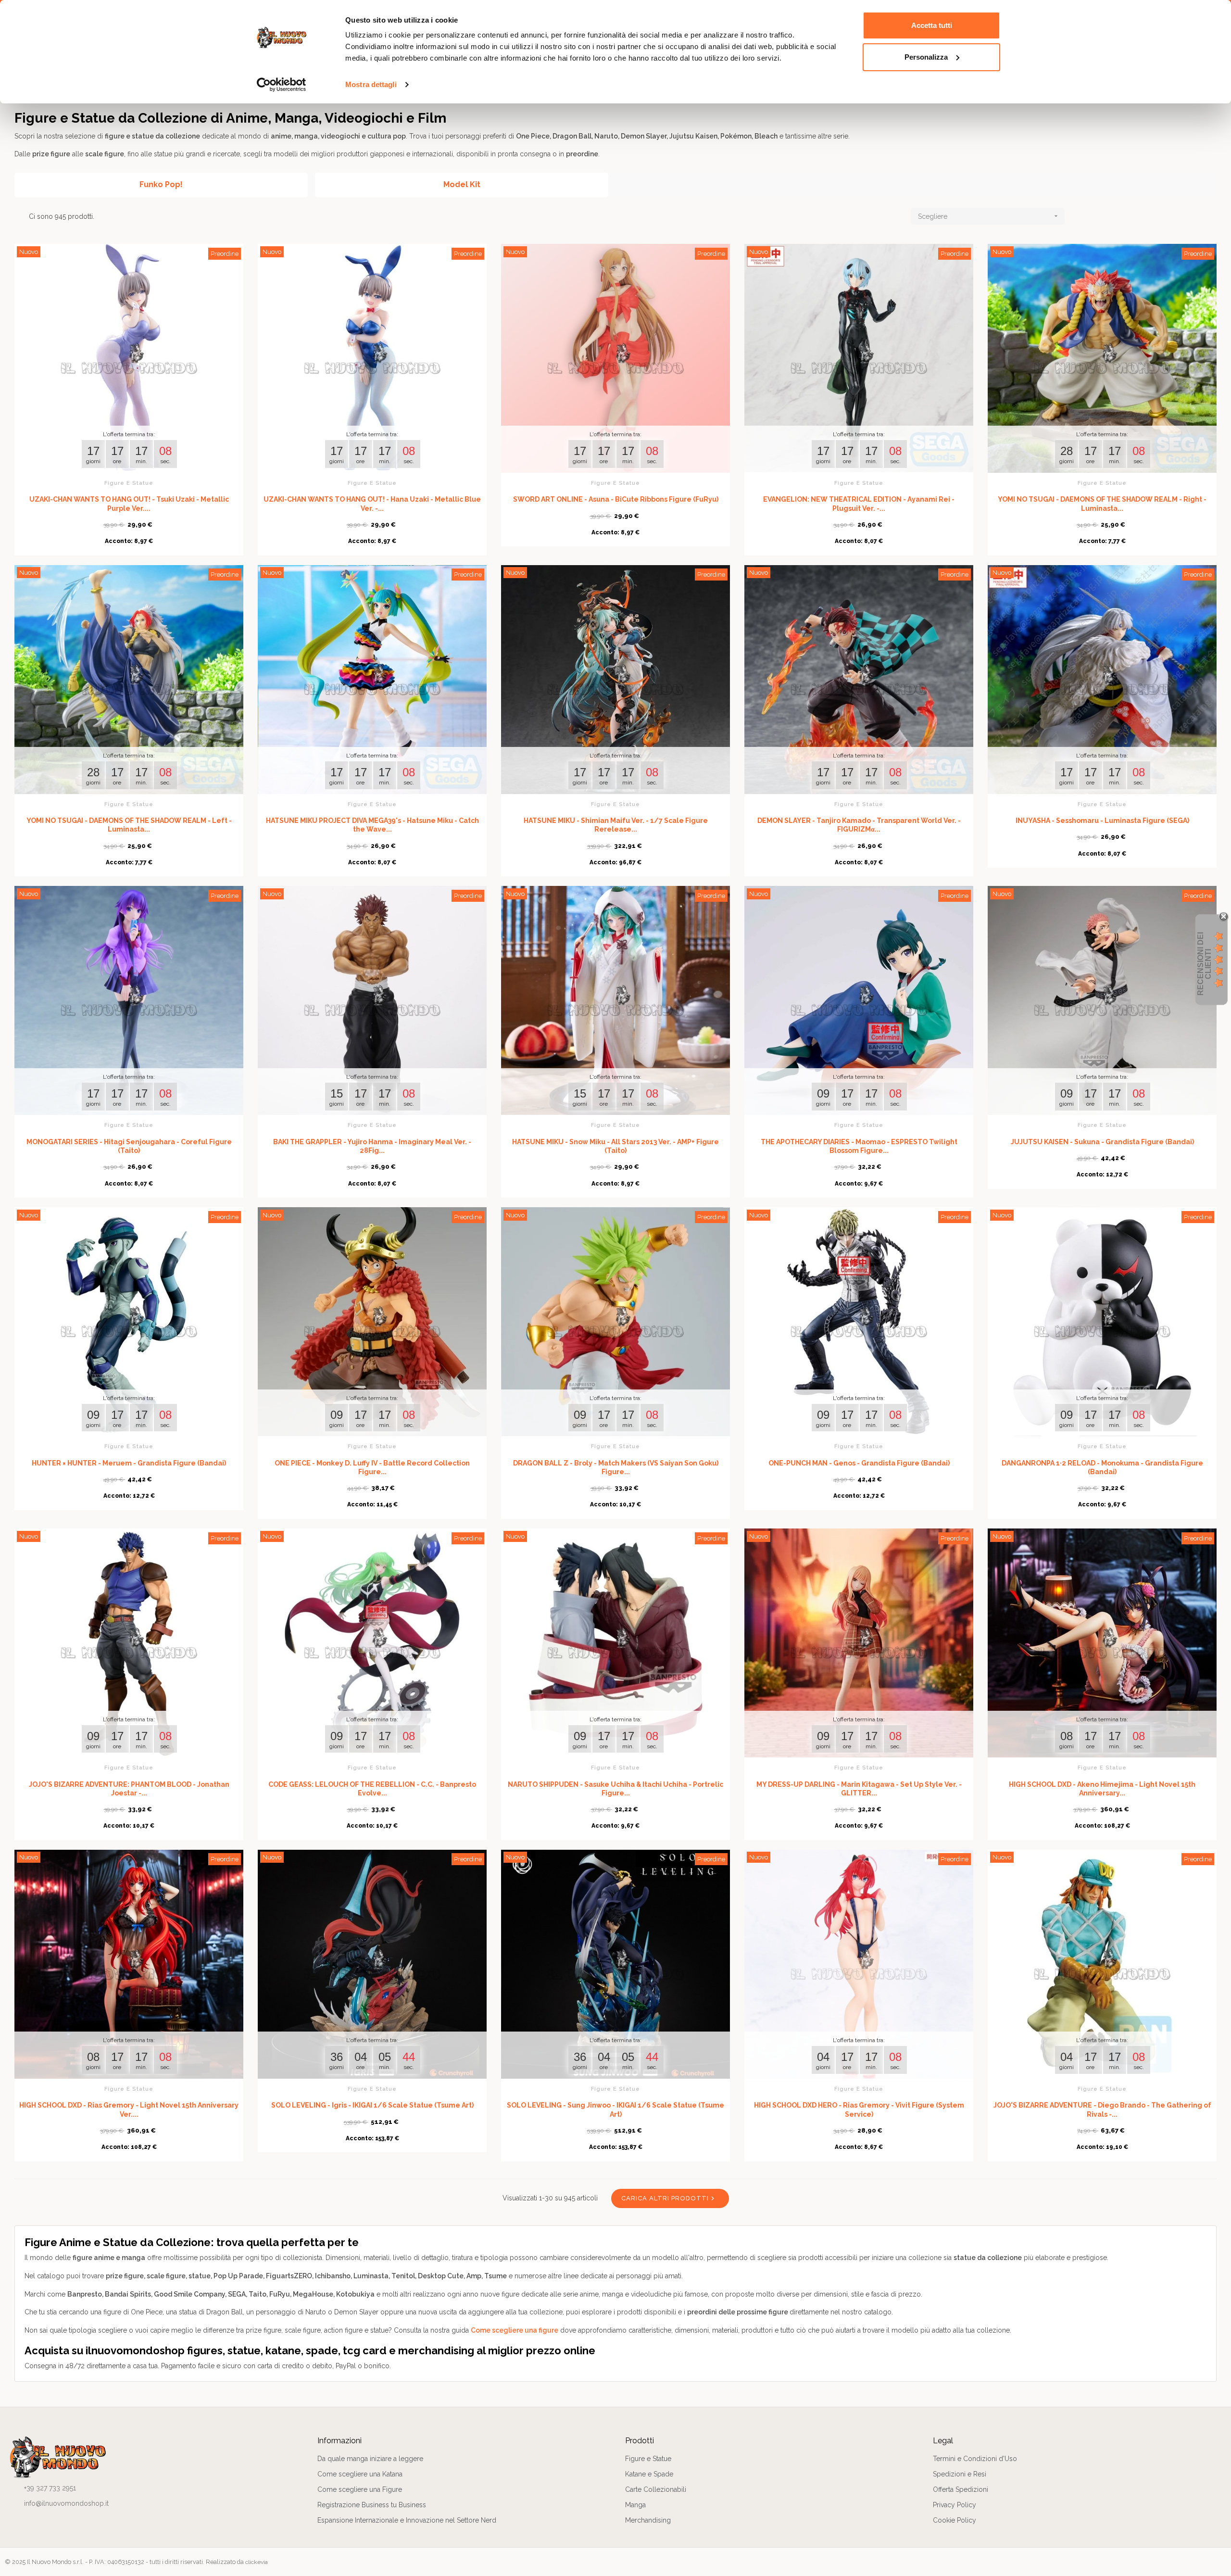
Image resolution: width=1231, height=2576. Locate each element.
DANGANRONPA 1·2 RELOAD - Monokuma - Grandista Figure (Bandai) (1102, 1467)
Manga (635, 2505)
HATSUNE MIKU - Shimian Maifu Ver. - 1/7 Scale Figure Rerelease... (616, 825)
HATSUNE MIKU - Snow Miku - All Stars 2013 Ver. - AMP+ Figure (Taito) (615, 1146)
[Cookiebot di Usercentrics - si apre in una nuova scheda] (282, 85)
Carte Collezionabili (656, 2489)
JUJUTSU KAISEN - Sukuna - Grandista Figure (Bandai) (1102, 1142)
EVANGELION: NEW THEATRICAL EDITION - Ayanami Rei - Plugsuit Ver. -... (859, 504)
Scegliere (989, 216)
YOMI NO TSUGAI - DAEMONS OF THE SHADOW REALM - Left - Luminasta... (129, 825)
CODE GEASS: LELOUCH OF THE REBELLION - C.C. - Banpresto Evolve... (372, 1789)
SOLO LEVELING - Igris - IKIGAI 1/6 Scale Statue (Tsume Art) (372, 2105)
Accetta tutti (932, 25)
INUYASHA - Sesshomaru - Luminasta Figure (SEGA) (1102, 821)
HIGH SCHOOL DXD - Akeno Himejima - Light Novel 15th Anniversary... (1102, 1789)
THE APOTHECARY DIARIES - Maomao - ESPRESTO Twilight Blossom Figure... (859, 1146)
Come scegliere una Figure (360, 2489)
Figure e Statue (129, 483)
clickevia (257, 2562)
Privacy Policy (955, 2505)
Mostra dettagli (371, 84)
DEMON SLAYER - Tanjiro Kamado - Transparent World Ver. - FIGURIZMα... (859, 825)
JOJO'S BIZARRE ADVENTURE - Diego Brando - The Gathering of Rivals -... (1102, 2109)
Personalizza (926, 57)
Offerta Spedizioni (961, 2489)
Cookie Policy (955, 2520)
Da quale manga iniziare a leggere (370, 2459)
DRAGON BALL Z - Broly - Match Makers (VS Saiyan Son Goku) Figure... (616, 1467)
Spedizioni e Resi (960, 2474)
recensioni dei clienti (1204, 964)
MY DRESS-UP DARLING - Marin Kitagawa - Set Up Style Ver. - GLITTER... (859, 1789)
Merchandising (648, 2520)
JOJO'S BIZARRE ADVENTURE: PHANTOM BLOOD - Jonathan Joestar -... (129, 1789)
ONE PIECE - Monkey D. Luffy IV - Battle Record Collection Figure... (372, 1467)
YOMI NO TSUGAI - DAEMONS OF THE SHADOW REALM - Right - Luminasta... (1102, 504)
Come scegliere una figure (515, 2330)
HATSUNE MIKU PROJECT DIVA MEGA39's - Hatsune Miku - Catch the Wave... (372, 825)
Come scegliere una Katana (360, 2474)
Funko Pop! (161, 184)
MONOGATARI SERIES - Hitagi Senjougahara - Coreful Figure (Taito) (129, 1146)
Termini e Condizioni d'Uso (975, 2459)
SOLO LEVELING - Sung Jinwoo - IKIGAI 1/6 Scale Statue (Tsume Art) (615, 2109)
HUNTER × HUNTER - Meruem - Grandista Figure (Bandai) (129, 1463)
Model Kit (462, 184)
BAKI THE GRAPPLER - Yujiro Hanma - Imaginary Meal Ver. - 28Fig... (372, 1146)
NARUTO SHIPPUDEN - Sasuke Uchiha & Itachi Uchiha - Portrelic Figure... (615, 1789)
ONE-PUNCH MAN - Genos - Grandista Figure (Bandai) (859, 1463)
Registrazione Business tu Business (372, 2505)
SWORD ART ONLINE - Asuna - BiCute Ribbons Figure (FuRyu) (616, 499)
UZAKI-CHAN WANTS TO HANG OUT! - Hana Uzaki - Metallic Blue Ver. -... (372, 504)
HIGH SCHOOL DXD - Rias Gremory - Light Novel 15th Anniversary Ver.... (129, 2109)
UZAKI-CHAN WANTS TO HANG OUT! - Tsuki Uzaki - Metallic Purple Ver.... (129, 504)
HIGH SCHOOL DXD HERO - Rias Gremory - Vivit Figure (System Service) (859, 2109)
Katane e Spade (649, 2474)
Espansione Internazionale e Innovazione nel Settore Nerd (407, 2520)
